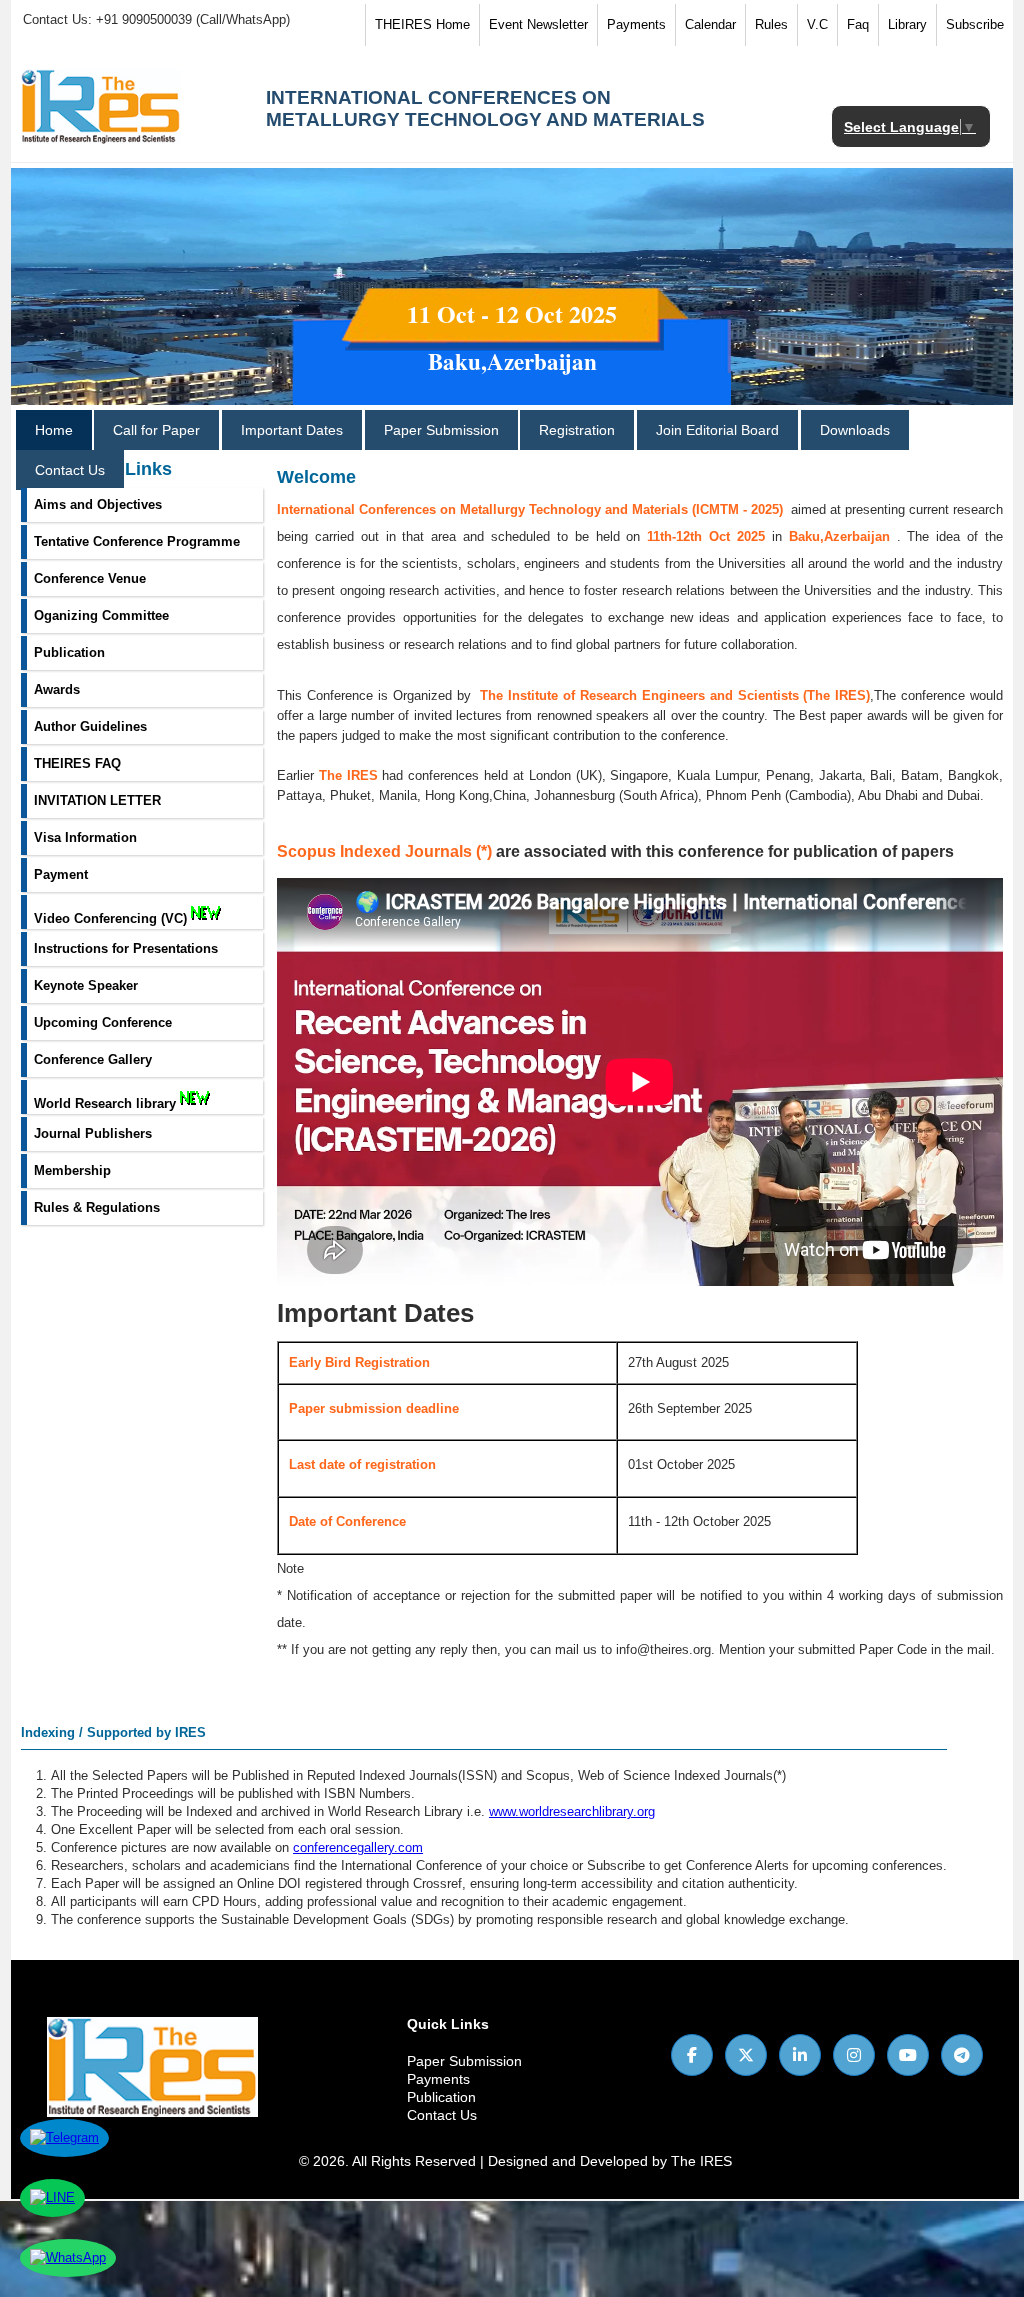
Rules (771, 24)
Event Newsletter (538, 24)
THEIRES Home (422, 24)
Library (907, 24)
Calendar (710, 24)
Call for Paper (156, 430)
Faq (858, 24)
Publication (441, 2097)
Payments (636, 24)
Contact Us (70, 470)
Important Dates (292, 430)
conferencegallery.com (358, 1847)
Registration (577, 430)
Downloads (855, 430)
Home (54, 430)
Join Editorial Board (717, 430)
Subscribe (975, 24)
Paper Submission (441, 430)
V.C (817, 24)
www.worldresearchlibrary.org (572, 1811)
